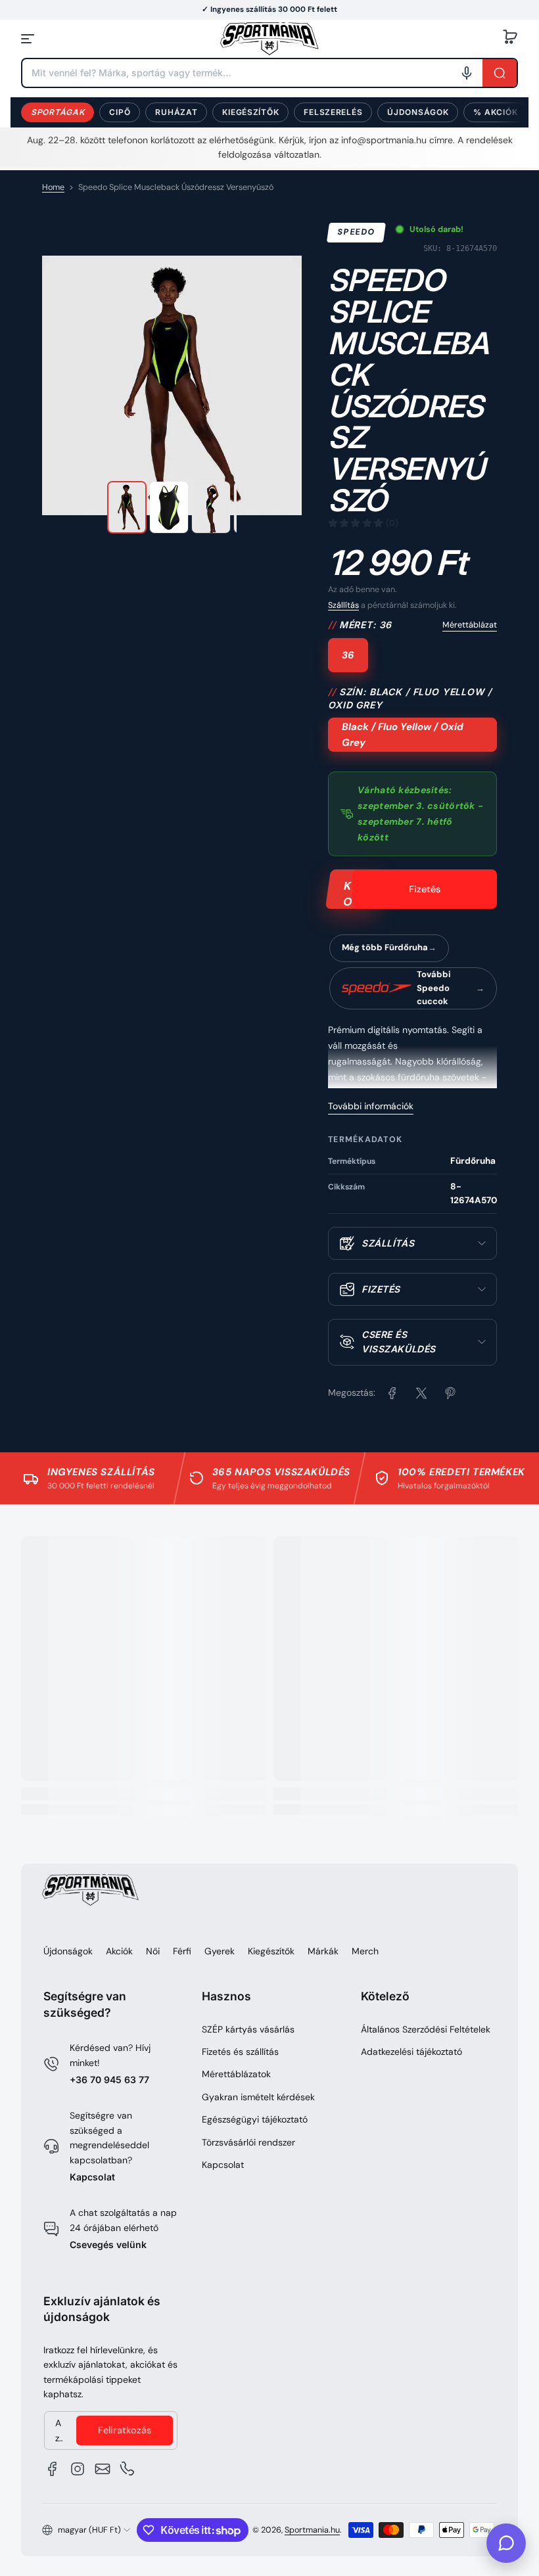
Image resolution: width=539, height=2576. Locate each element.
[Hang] (467, 73)
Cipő (120, 112)
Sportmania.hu (312, 2530)
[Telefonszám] (128, 2469)
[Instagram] (78, 2469)
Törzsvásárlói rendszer (248, 2142)
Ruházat (176, 112)
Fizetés (425, 889)
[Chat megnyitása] (506, 2543)
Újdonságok (418, 112)
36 (348, 655)
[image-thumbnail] (127, 507)
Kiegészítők (250, 112)
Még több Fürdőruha (385, 947)
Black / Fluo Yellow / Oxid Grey (403, 735)
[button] (510, 39)
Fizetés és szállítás (240, 2052)
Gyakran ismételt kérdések (258, 2097)
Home (53, 187)
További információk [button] (371, 1106)
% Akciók (495, 112)
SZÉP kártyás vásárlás (248, 2029)
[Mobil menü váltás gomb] (29, 39)
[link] (392, 1393)
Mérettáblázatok (236, 2074)
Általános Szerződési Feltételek (426, 2029)
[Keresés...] (500, 73)
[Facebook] (53, 2469)
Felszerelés (333, 112)
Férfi (182, 1951)
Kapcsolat (92, 2177)
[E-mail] (103, 2469)
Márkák (323, 1951)
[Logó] (269, 38)
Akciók (119, 1951)
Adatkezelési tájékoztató (411, 2052)
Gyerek (220, 1951)
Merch (365, 1951)
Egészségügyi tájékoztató (255, 2119)
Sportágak (58, 112)
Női (153, 1951)
